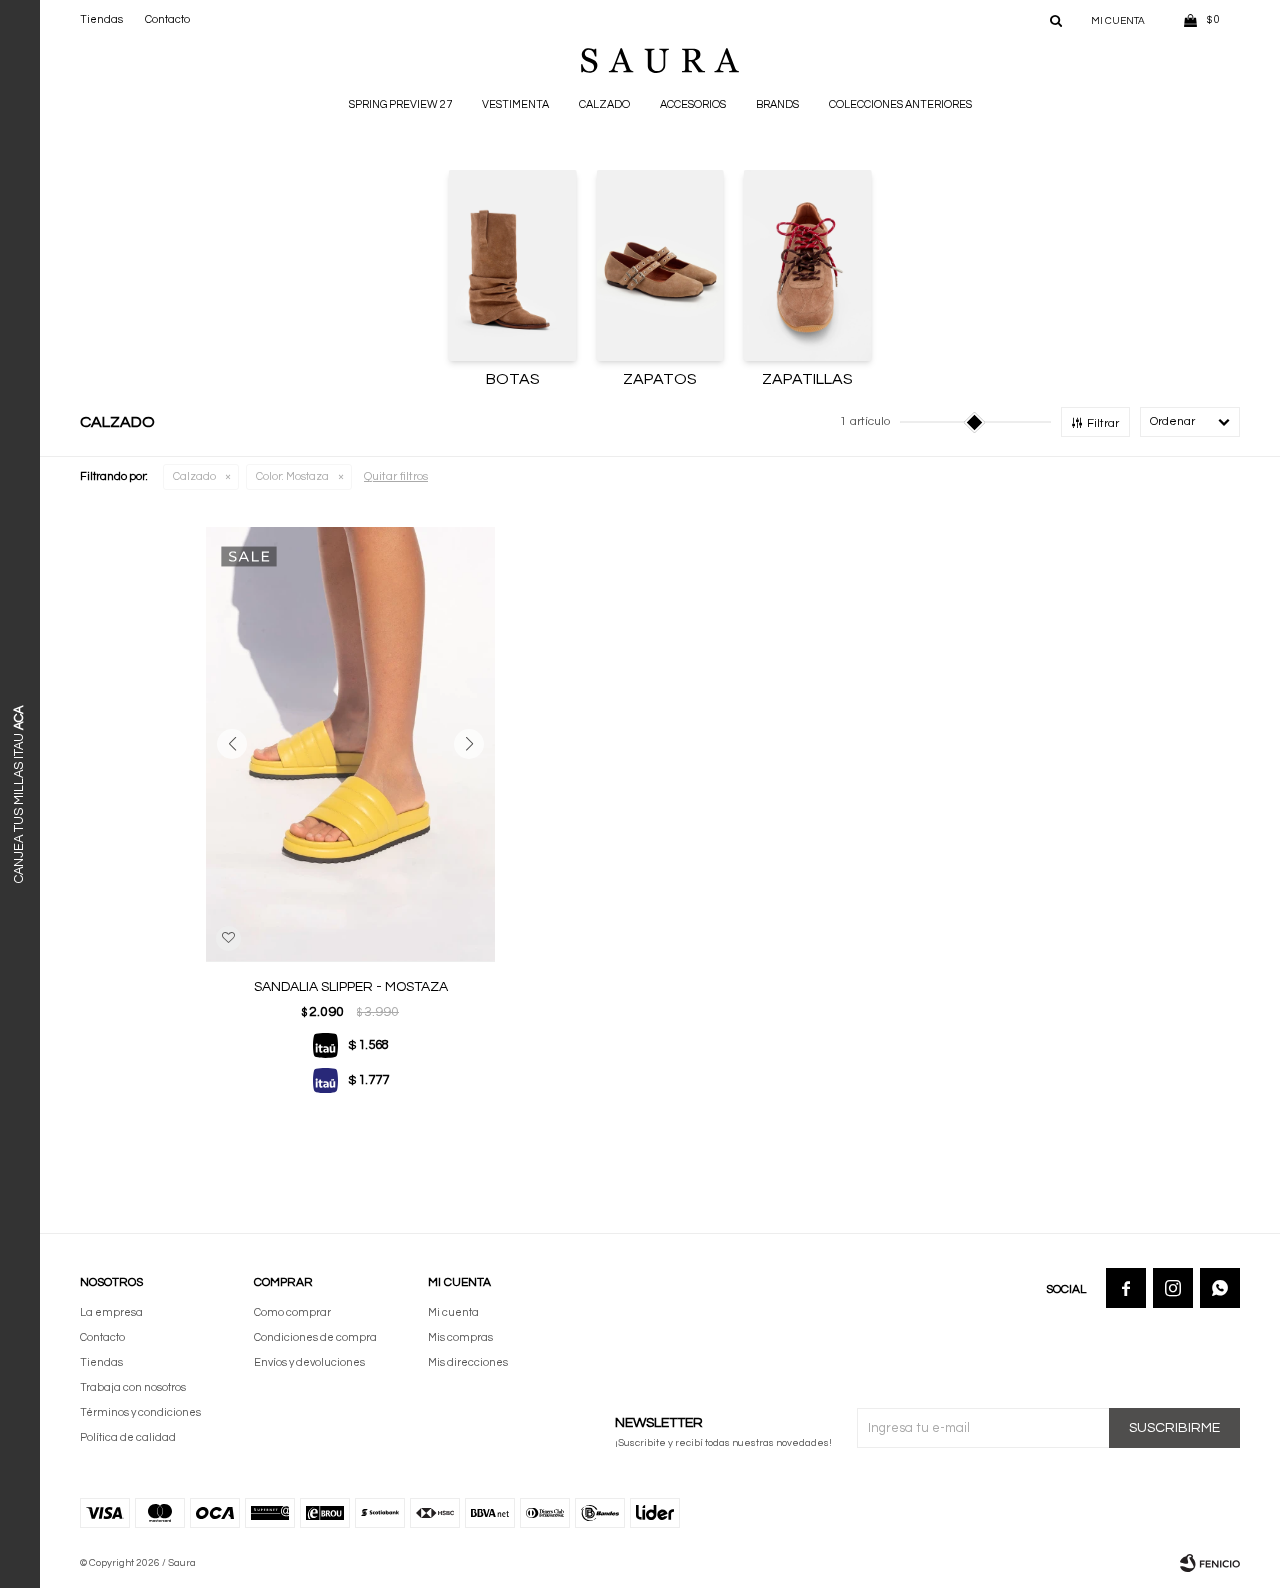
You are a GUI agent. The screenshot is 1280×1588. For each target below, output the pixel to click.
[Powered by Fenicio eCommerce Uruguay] (1210, 1563)
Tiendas (101, 19)
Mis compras (460, 1337)
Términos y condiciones (140, 1412)
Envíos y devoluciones (309, 1362)
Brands (777, 104)
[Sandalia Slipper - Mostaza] (350, 744)
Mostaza (292, 476)
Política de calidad (128, 1437)
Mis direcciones (468, 1362)
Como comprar (292, 1312)
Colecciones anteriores (900, 104)
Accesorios (693, 104)
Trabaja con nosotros (133, 1387)
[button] (1056, 20)
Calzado (604, 104)
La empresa (111, 1312)
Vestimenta (515, 104)
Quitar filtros (396, 476)
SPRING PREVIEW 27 (400, 104)
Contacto (167, 19)
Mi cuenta (453, 1312)
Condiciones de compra (315, 1337)
